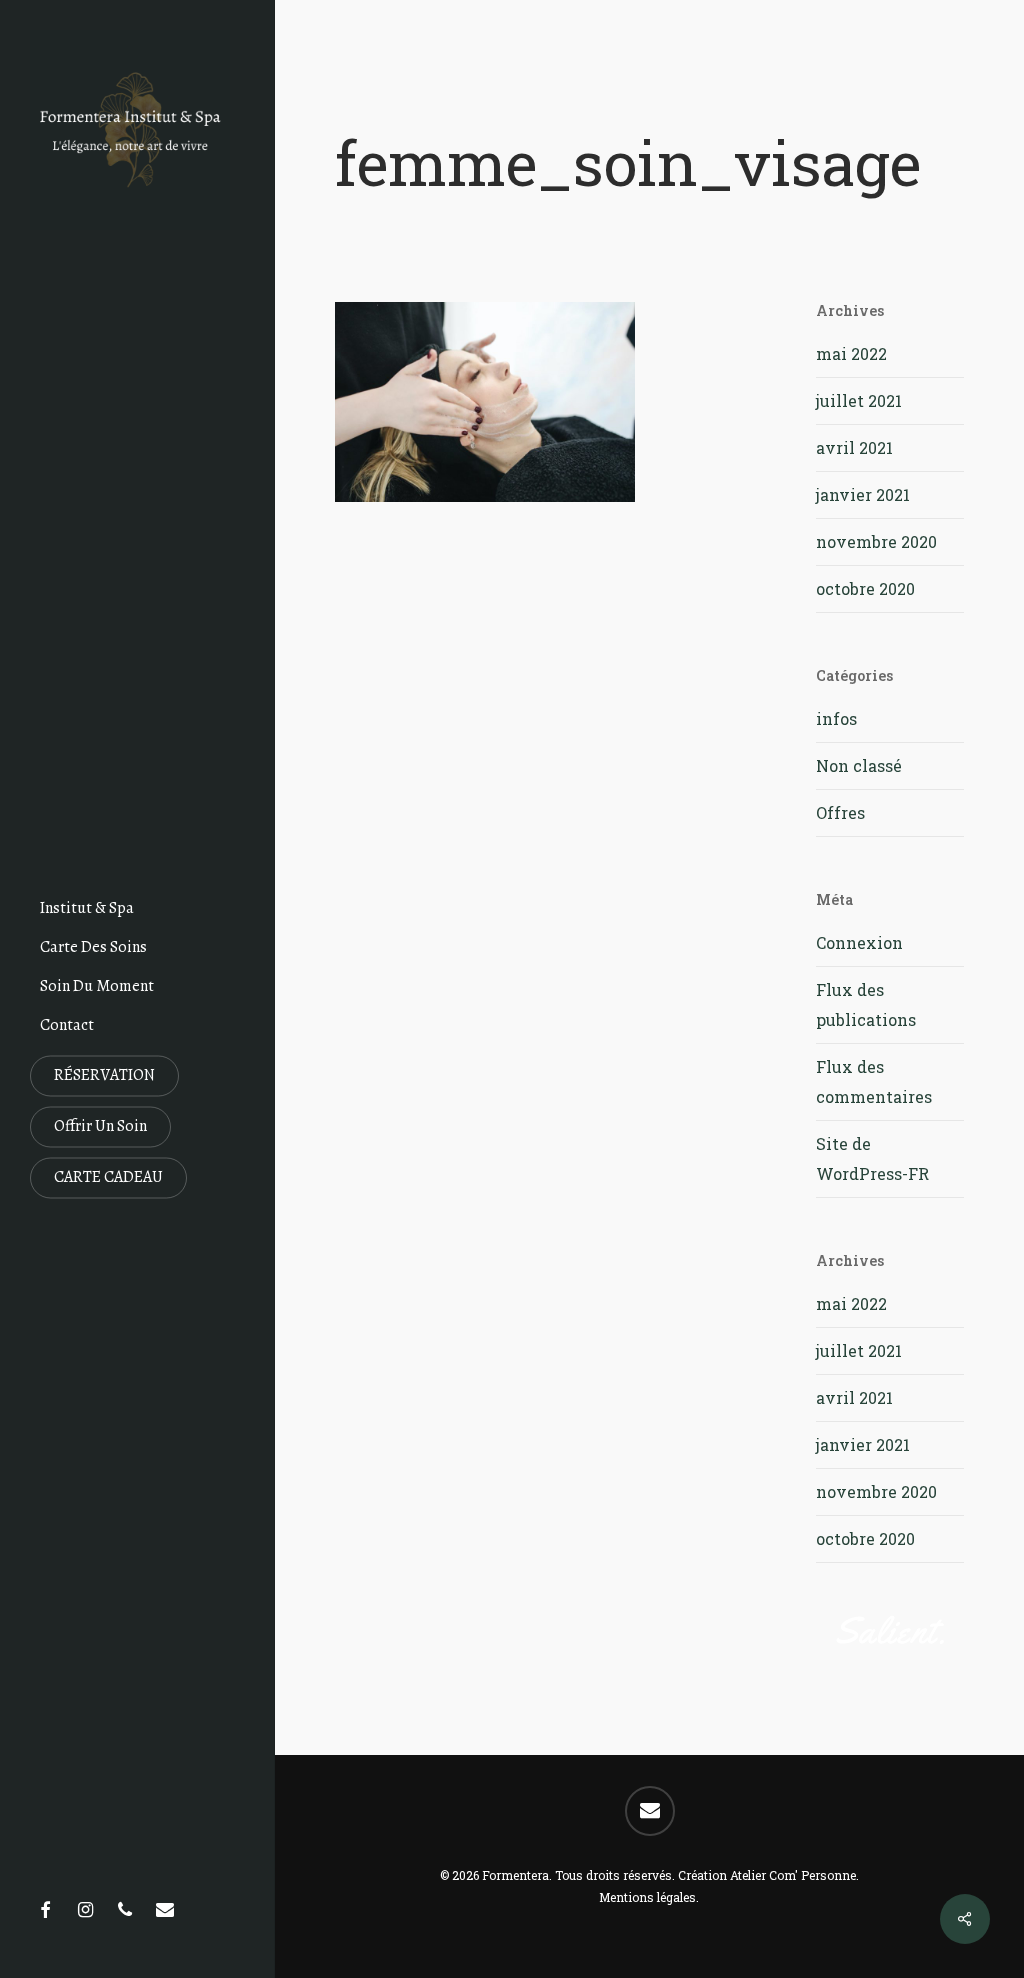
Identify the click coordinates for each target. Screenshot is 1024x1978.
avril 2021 (854, 447)
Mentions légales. (649, 1897)
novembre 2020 (876, 541)
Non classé (859, 765)
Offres (840, 812)
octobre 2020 (865, 588)
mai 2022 (851, 353)
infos (836, 718)
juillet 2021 (859, 400)
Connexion (859, 942)
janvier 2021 (863, 494)
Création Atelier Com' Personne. (768, 1875)
